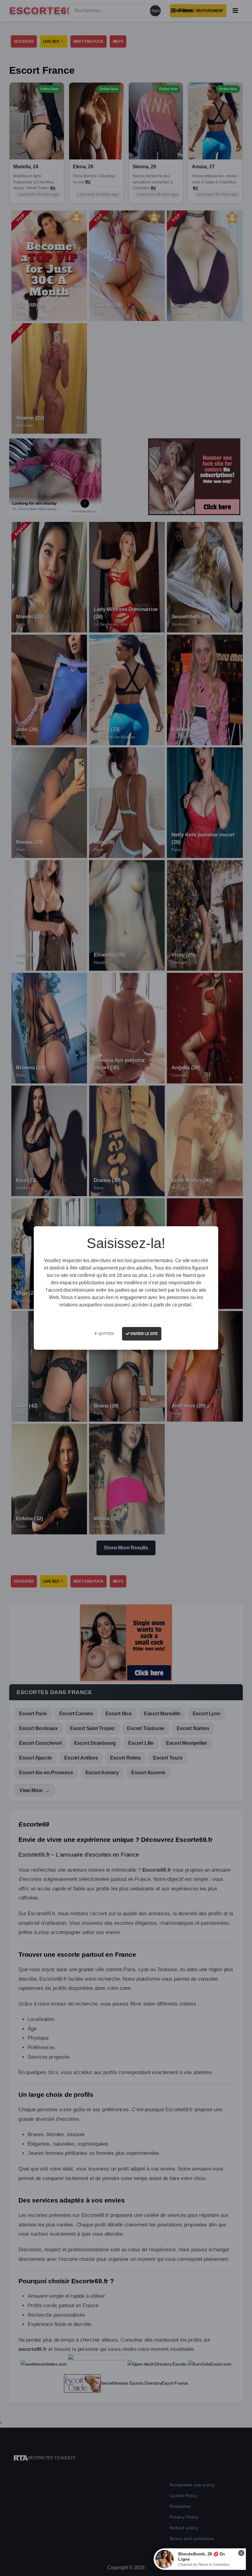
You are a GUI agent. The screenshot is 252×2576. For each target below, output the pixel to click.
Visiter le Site (144, 1334)
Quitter (106, 1334)
